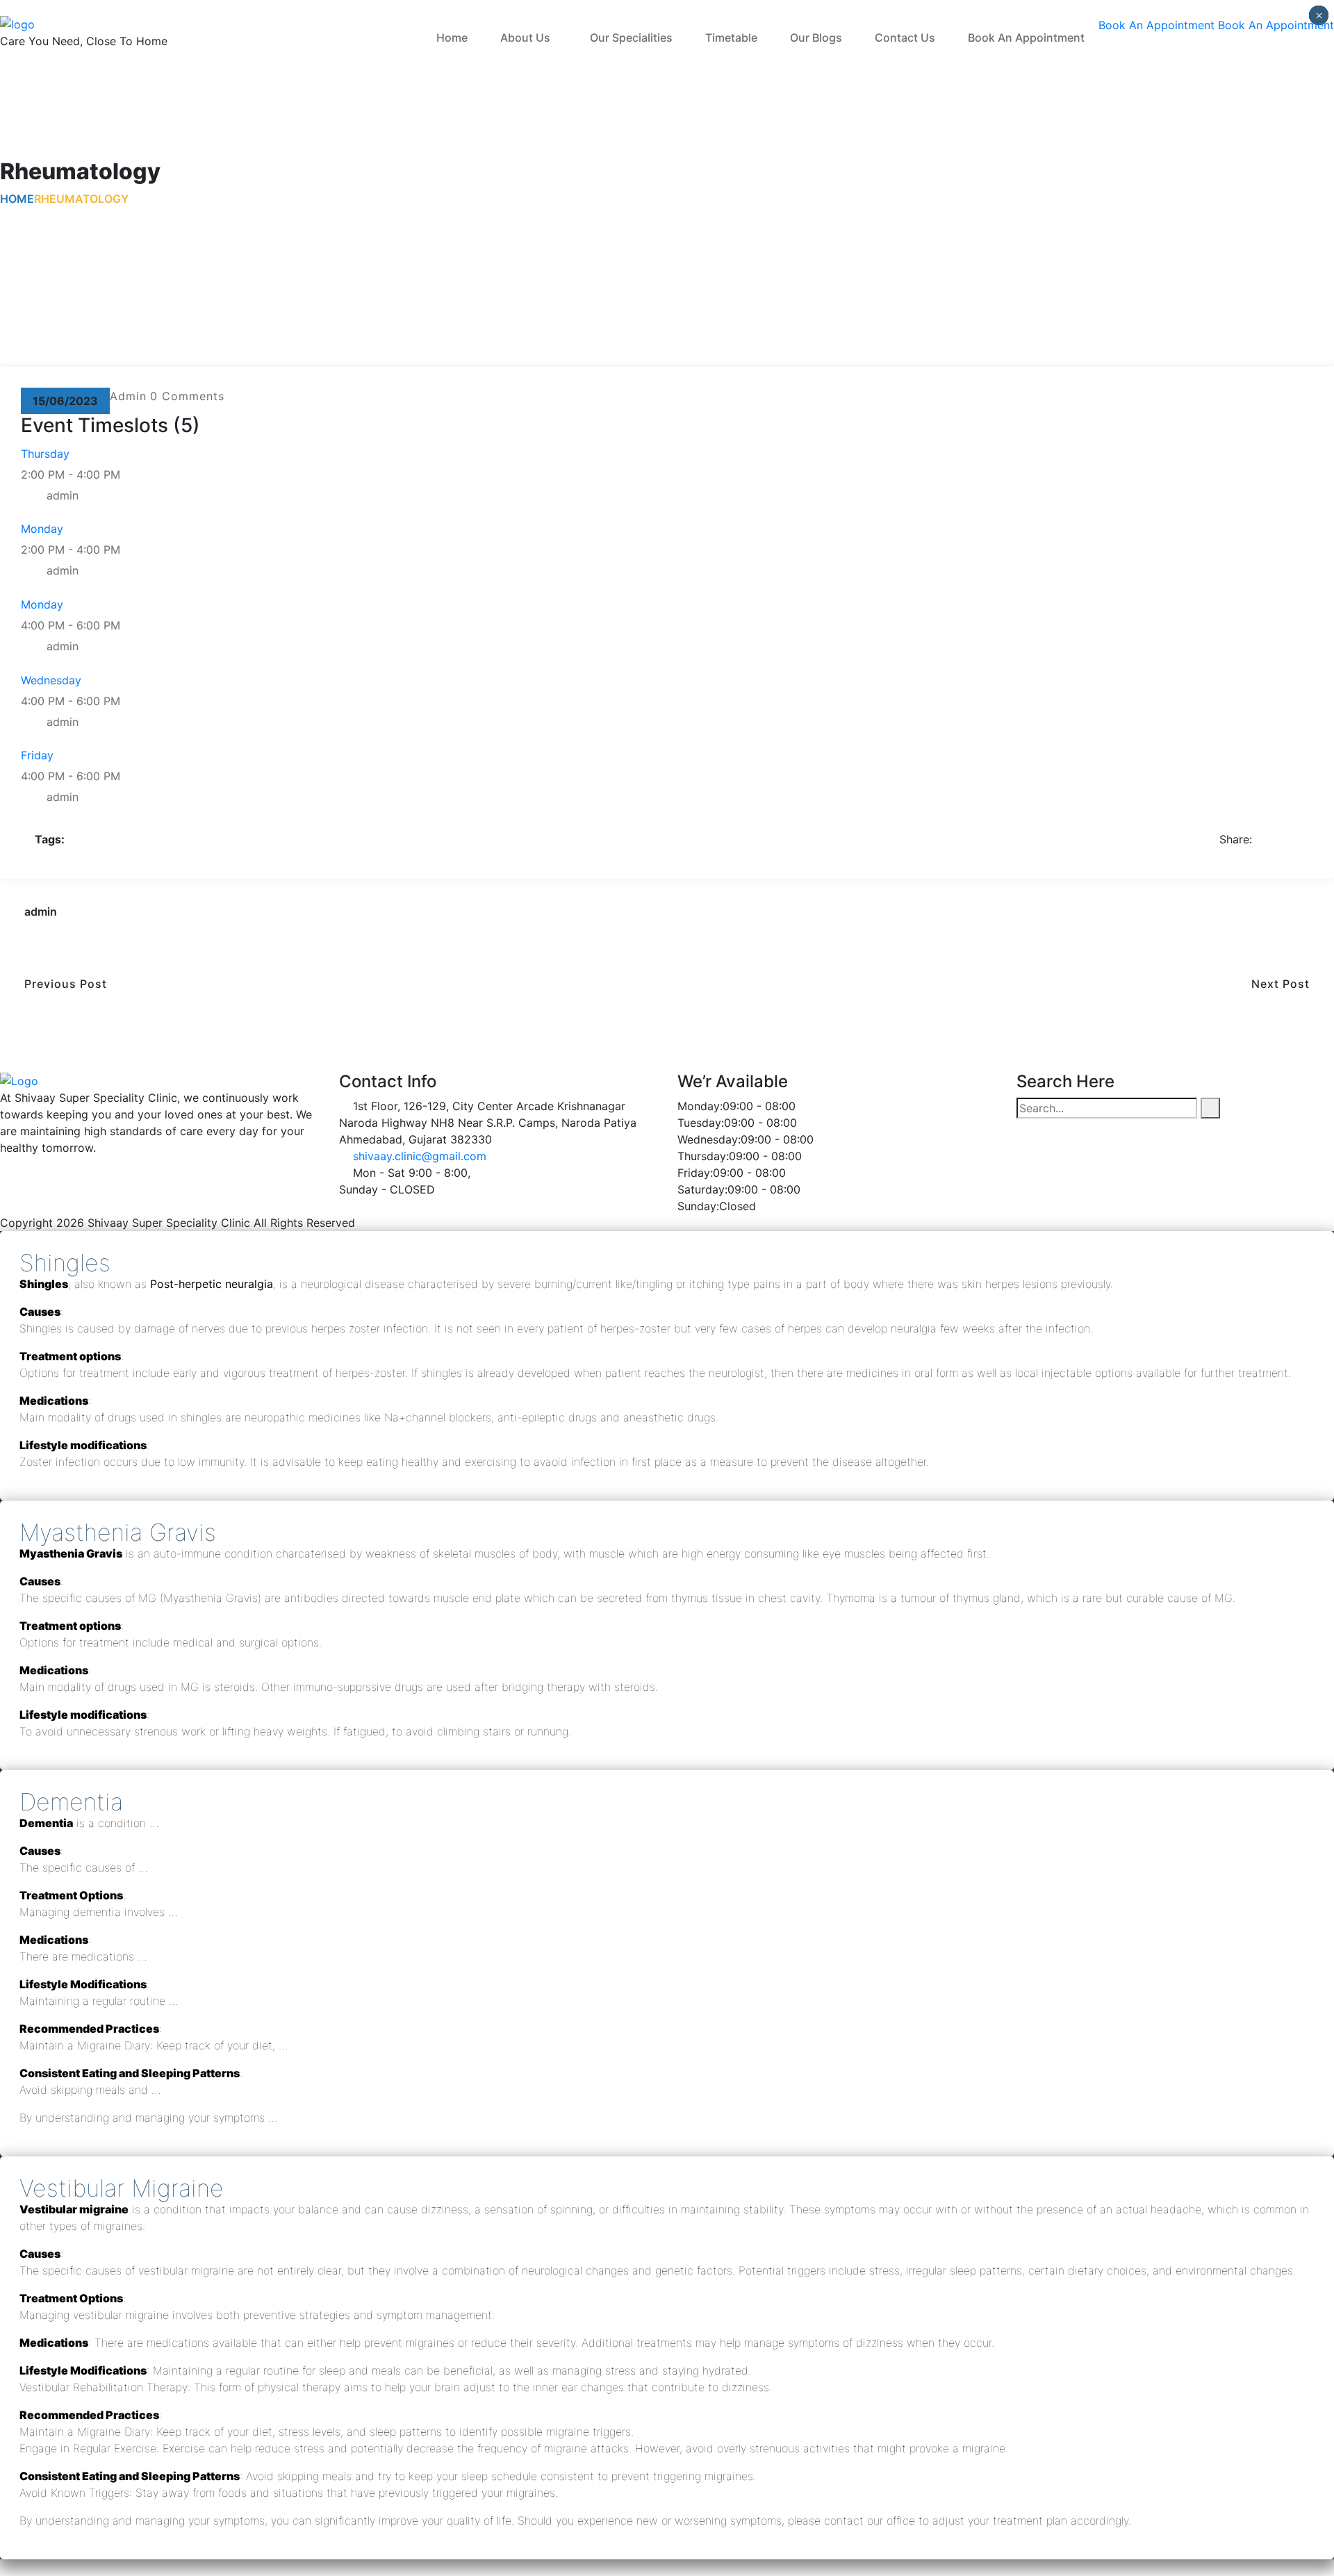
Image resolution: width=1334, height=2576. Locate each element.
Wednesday (51, 680)
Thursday (45, 454)
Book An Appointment (1026, 38)
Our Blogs (816, 38)
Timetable (731, 38)
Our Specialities (631, 38)
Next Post (1286, 984)
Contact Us (905, 38)
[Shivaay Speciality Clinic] (17, 23)
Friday (37, 755)
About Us (525, 38)
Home (452, 38)
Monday (42, 529)
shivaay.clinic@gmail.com (420, 1156)
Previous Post (60, 984)
